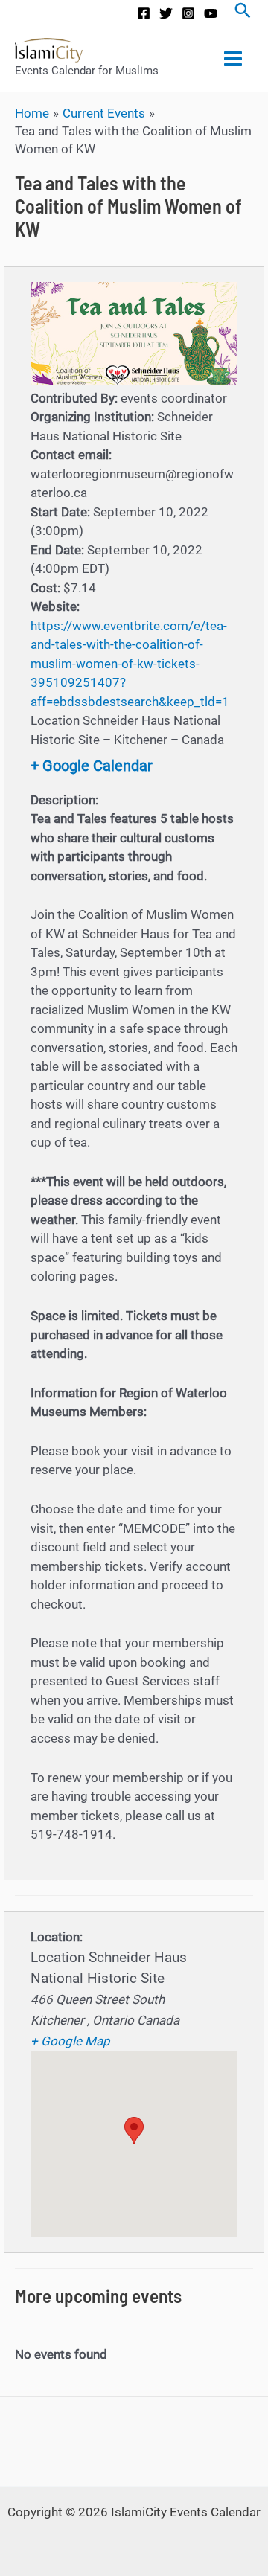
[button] (134, 2131)
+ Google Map (70, 2041)
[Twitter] (166, 13)
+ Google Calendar (92, 766)
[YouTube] (211, 13)
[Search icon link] (243, 12)
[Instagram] (188, 13)
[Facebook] (144, 13)
